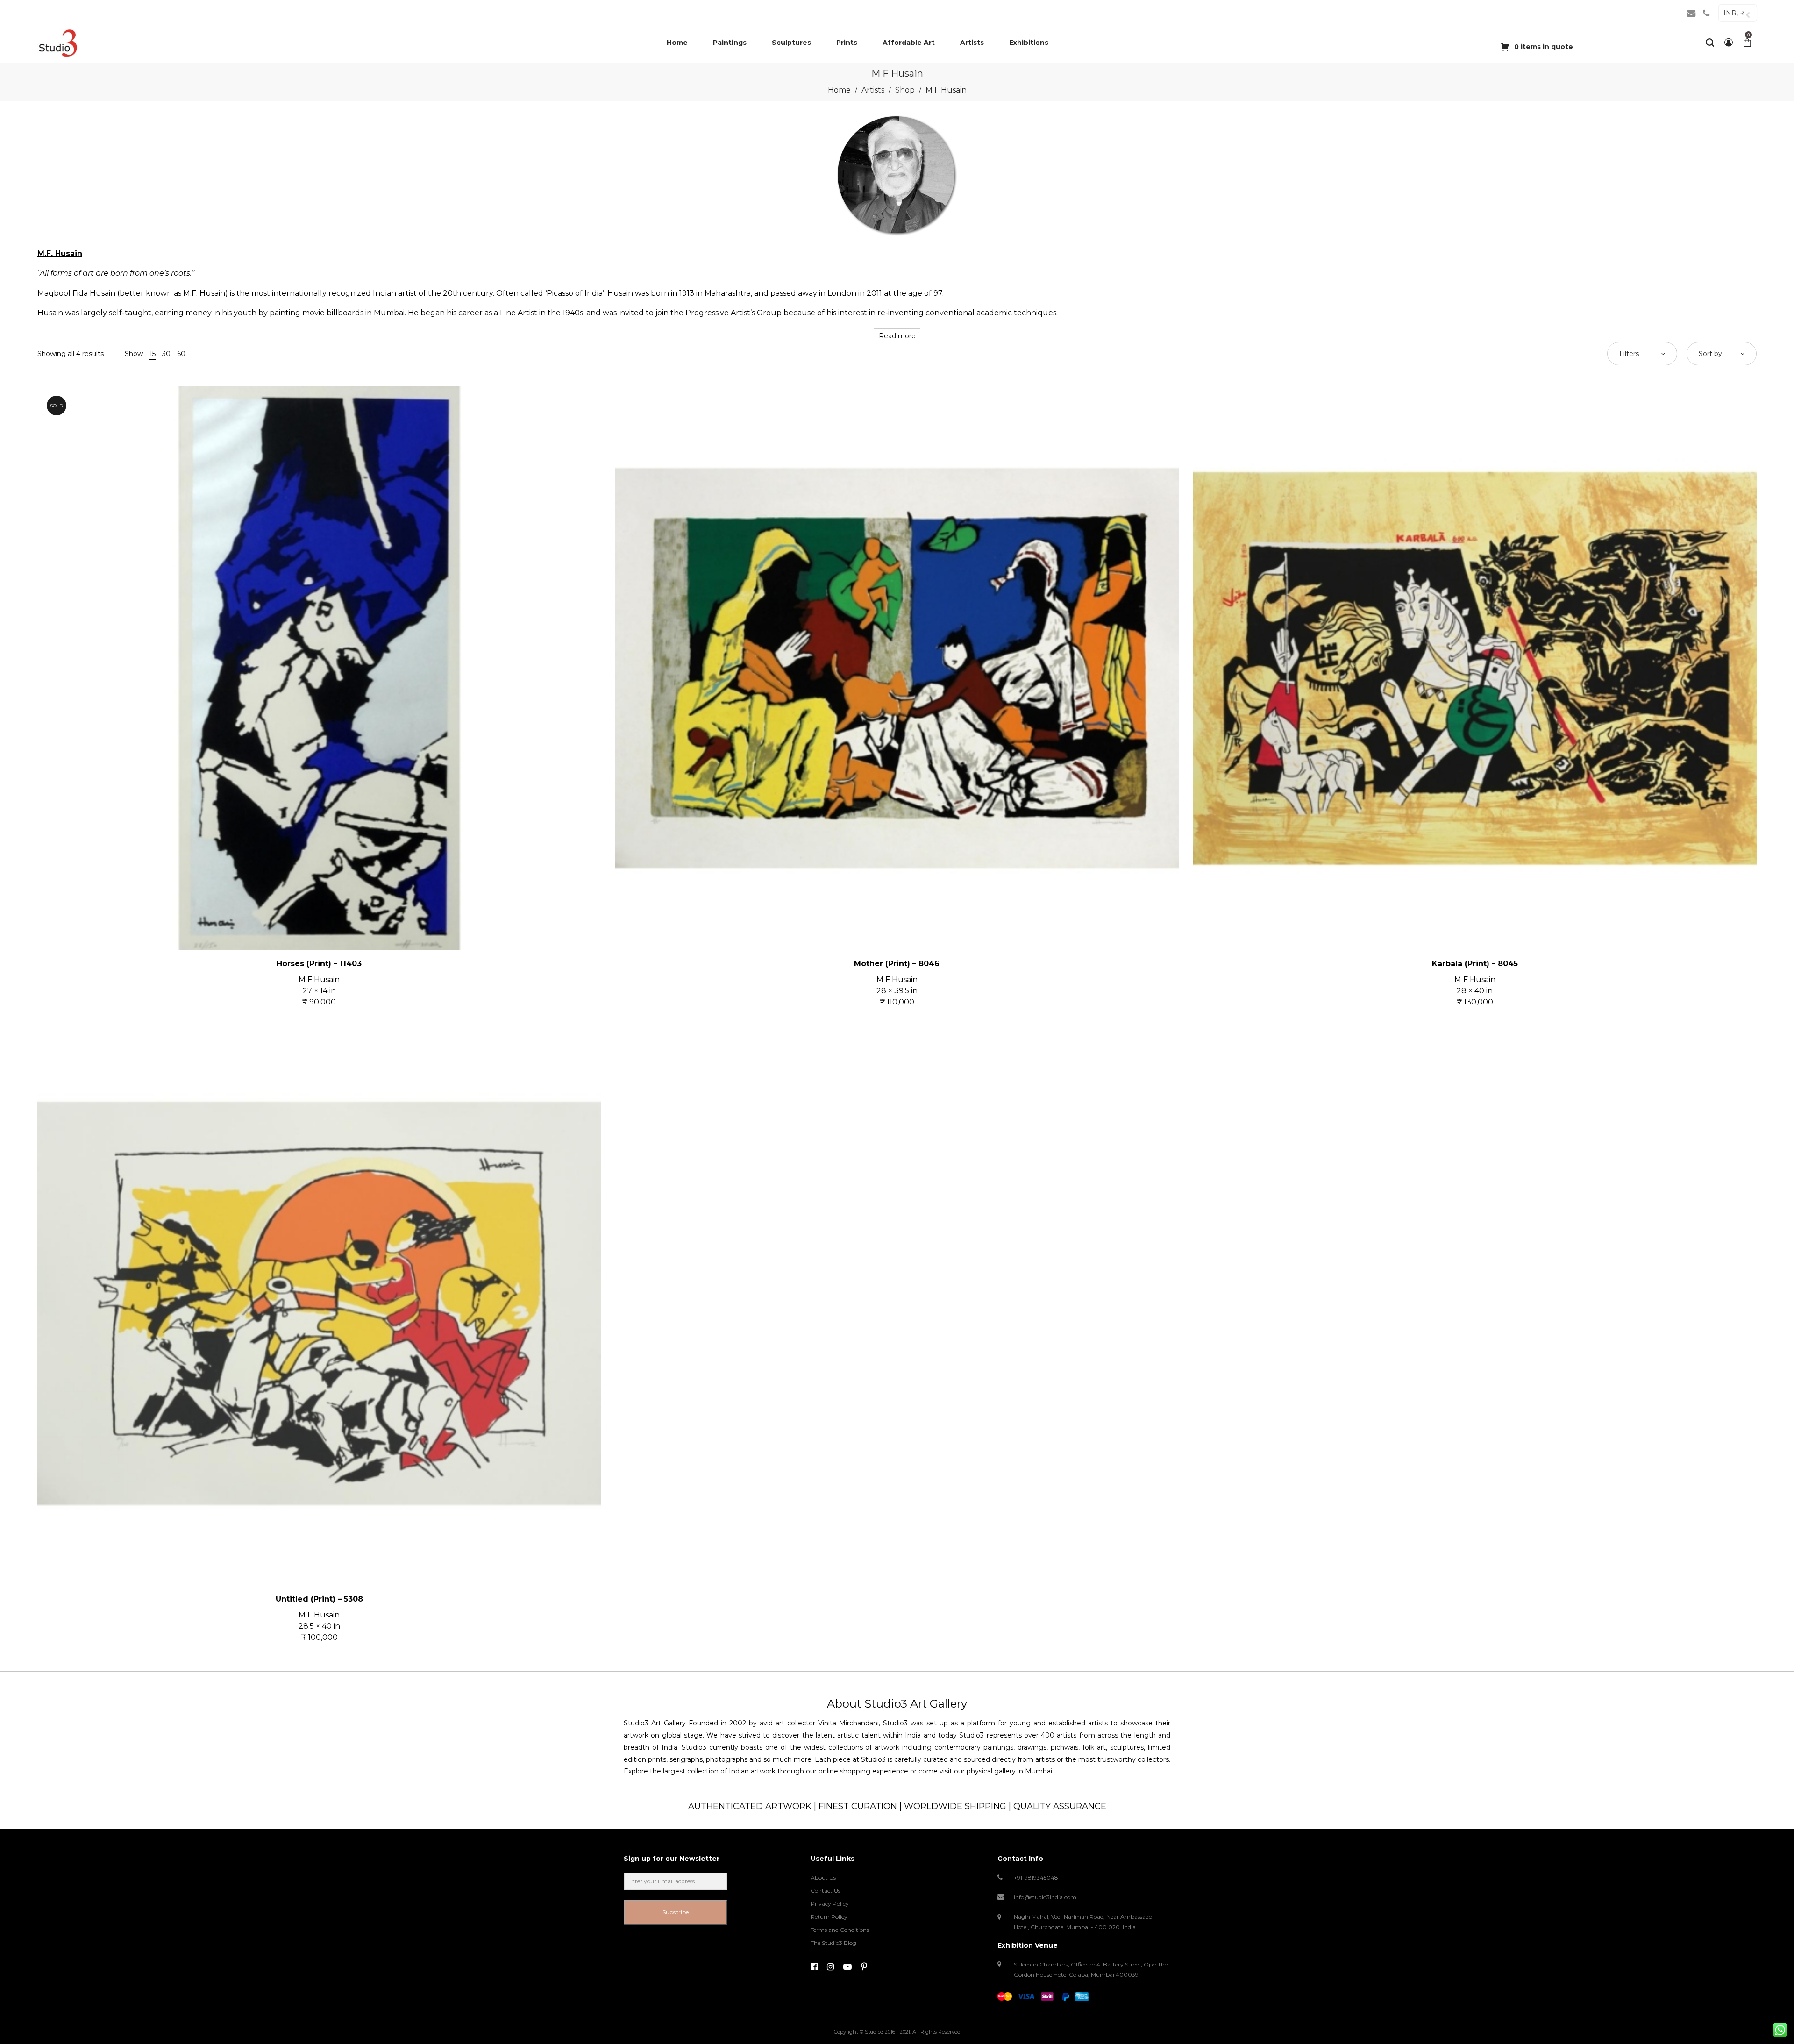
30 (166, 354)
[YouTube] (847, 1967)
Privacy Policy (830, 1904)
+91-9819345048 (1036, 1877)
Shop (905, 90)
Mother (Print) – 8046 (897, 964)
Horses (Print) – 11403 (319, 964)
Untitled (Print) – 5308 (319, 1599)
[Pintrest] (864, 1967)
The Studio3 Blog (833, 1943)
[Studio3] (58, 43)
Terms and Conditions (840, 1930)
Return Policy (829, 1917)
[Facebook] (814, 1967)
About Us (823, 1877)
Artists (873, 90)
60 (181, 354)
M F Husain (319, 979)
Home (839, 90)
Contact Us (826, 1891)
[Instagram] (830, 1967)
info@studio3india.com (1045, 1897)
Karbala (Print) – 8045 (1475, 964)
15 (153, 354)
